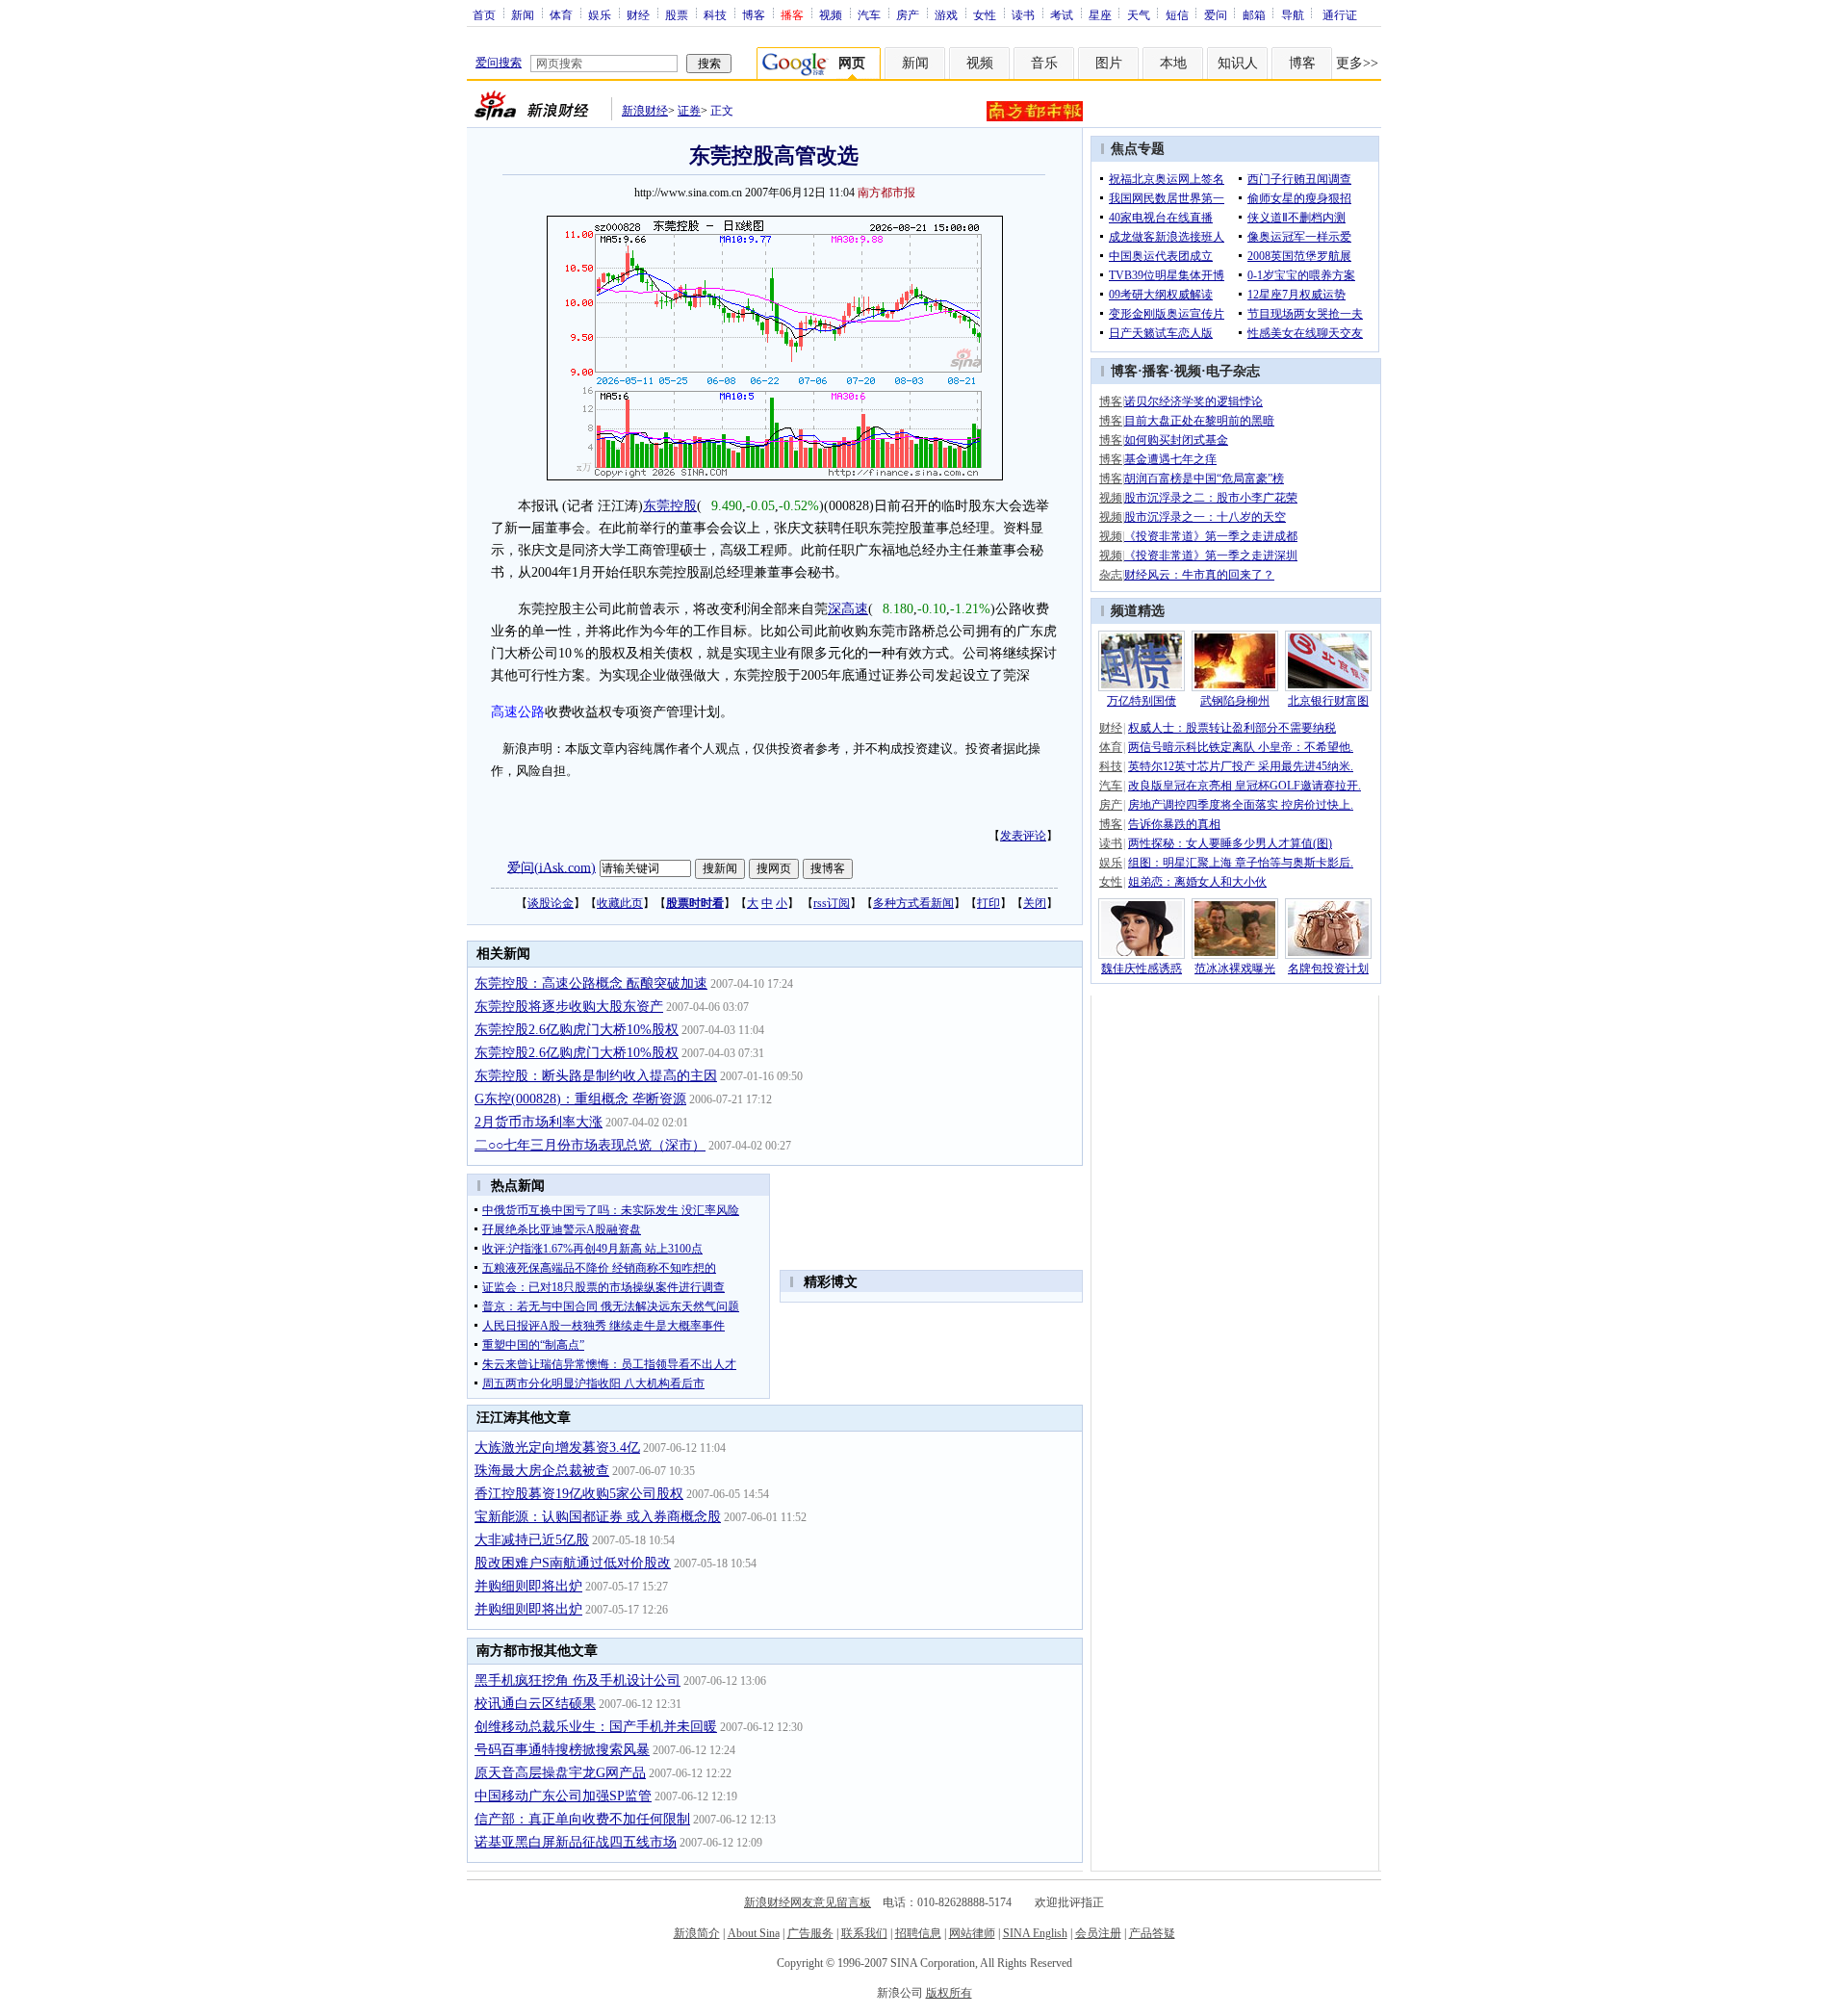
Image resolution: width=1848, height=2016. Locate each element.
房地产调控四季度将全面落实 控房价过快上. (1241, 805)
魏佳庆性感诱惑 (1142, 969)
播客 (1156, 371)
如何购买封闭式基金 (1176, 440)
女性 (985, 14)
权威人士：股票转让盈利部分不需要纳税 (1232, 728)
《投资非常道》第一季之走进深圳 (1211, 556)
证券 (689, 111)
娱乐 (600, 14)
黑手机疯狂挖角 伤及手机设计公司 (577, 1680)
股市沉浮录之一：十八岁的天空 (1205, 517)
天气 (1139, 14)
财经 (638, 14)
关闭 (1035, 903)
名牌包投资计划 (1328, 969)
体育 (561, 14)
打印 (988, 903)
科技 (715, 14)
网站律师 (972, 1933)
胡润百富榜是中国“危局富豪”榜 (1204, 478)
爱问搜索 (499, 63)
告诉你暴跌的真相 (1174, 824)
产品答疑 (1152, 1933)
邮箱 (1254, 14)
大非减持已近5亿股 (532, 1540)
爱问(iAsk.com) (552, 867)
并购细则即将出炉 (528, 1586)
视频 (831, 14)
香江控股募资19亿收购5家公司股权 (579, 1494)
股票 (677, 14)
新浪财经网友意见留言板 (808, 1902)
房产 (908, 14)
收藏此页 (620, 903)
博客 (754, 14)
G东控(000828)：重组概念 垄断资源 (580, 1099)
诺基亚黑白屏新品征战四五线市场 (576, 1842)
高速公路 (518, 712)
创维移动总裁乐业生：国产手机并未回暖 (596, 1727)
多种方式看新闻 (913, 903)
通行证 (1340, 14)
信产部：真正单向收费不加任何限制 (582, 1819)
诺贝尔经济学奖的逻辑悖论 (1193, 401)
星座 (1100, 14)
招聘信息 (918, 1933)
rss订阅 (832, 903)
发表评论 (1023, 836)
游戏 (946, 14)
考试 (1062, 14)
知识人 (1238, 63)
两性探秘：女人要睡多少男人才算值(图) (1230, 843)
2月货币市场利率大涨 (539, 1122)
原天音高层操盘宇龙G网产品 (560, 1773)
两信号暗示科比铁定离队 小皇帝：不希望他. (1241, 747)
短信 (1177, 14)
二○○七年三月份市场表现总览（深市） (590, 1145)
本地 (1173, 63)
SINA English (1035, 1933)
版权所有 (949, 1993)
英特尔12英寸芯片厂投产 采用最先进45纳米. (1241, 766)
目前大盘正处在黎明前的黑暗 (1199, 421)
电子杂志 (1233, 371)
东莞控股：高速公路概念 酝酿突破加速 (591, 983)
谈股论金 (551, 903)
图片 (1109, 63)
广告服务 (810, 1933)
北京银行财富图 (1328, 701)
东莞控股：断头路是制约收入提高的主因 (596, 1076)
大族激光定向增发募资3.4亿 (557, 1447)
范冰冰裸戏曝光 (1235, 969)
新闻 (523, 14)
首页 (484, 14)
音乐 (1044, 63)
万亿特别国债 (1142, 701)
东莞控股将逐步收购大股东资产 (569, 1007)
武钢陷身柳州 (1235, 701)
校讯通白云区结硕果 (535, 1704)
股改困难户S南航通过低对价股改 (573, 1563)
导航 (1293, 14)
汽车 (869, 14)
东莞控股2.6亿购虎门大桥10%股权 (577, 1030)
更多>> (1357, 63)
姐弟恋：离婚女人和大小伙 (1197, 882)
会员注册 (1098, 1933)
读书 (1023, 14)
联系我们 (864, 1933)
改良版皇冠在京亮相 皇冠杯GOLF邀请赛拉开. (1245, 786)
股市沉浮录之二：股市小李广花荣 (1211, 498)
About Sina (754, 1933)
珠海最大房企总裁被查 (542, 1471)
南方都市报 (886, 193)
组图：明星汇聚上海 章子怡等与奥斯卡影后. (1241, 863)
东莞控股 (670, 506)
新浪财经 (645, 111)
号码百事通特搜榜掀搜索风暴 (562, 1750)
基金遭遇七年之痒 (1170, 459)
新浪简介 (697, 1933)
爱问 (1216, 14)
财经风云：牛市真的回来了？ (1199, 575)
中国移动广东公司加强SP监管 (563, 1796)
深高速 (848, 609)
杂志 (1111, 575)
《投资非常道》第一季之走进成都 (1211, 536)
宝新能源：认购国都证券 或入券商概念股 (598, 1517)
